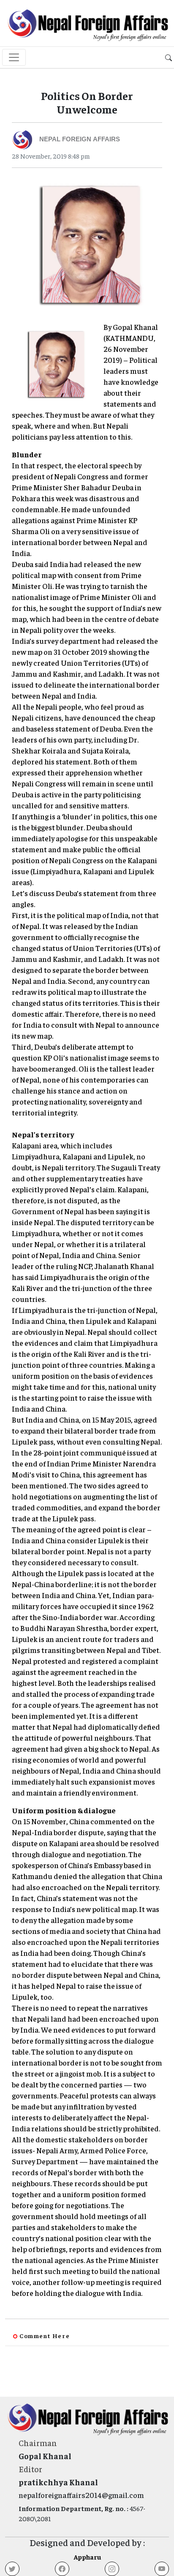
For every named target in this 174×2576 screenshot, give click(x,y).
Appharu (87, 2557)
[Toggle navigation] (14, 57)
